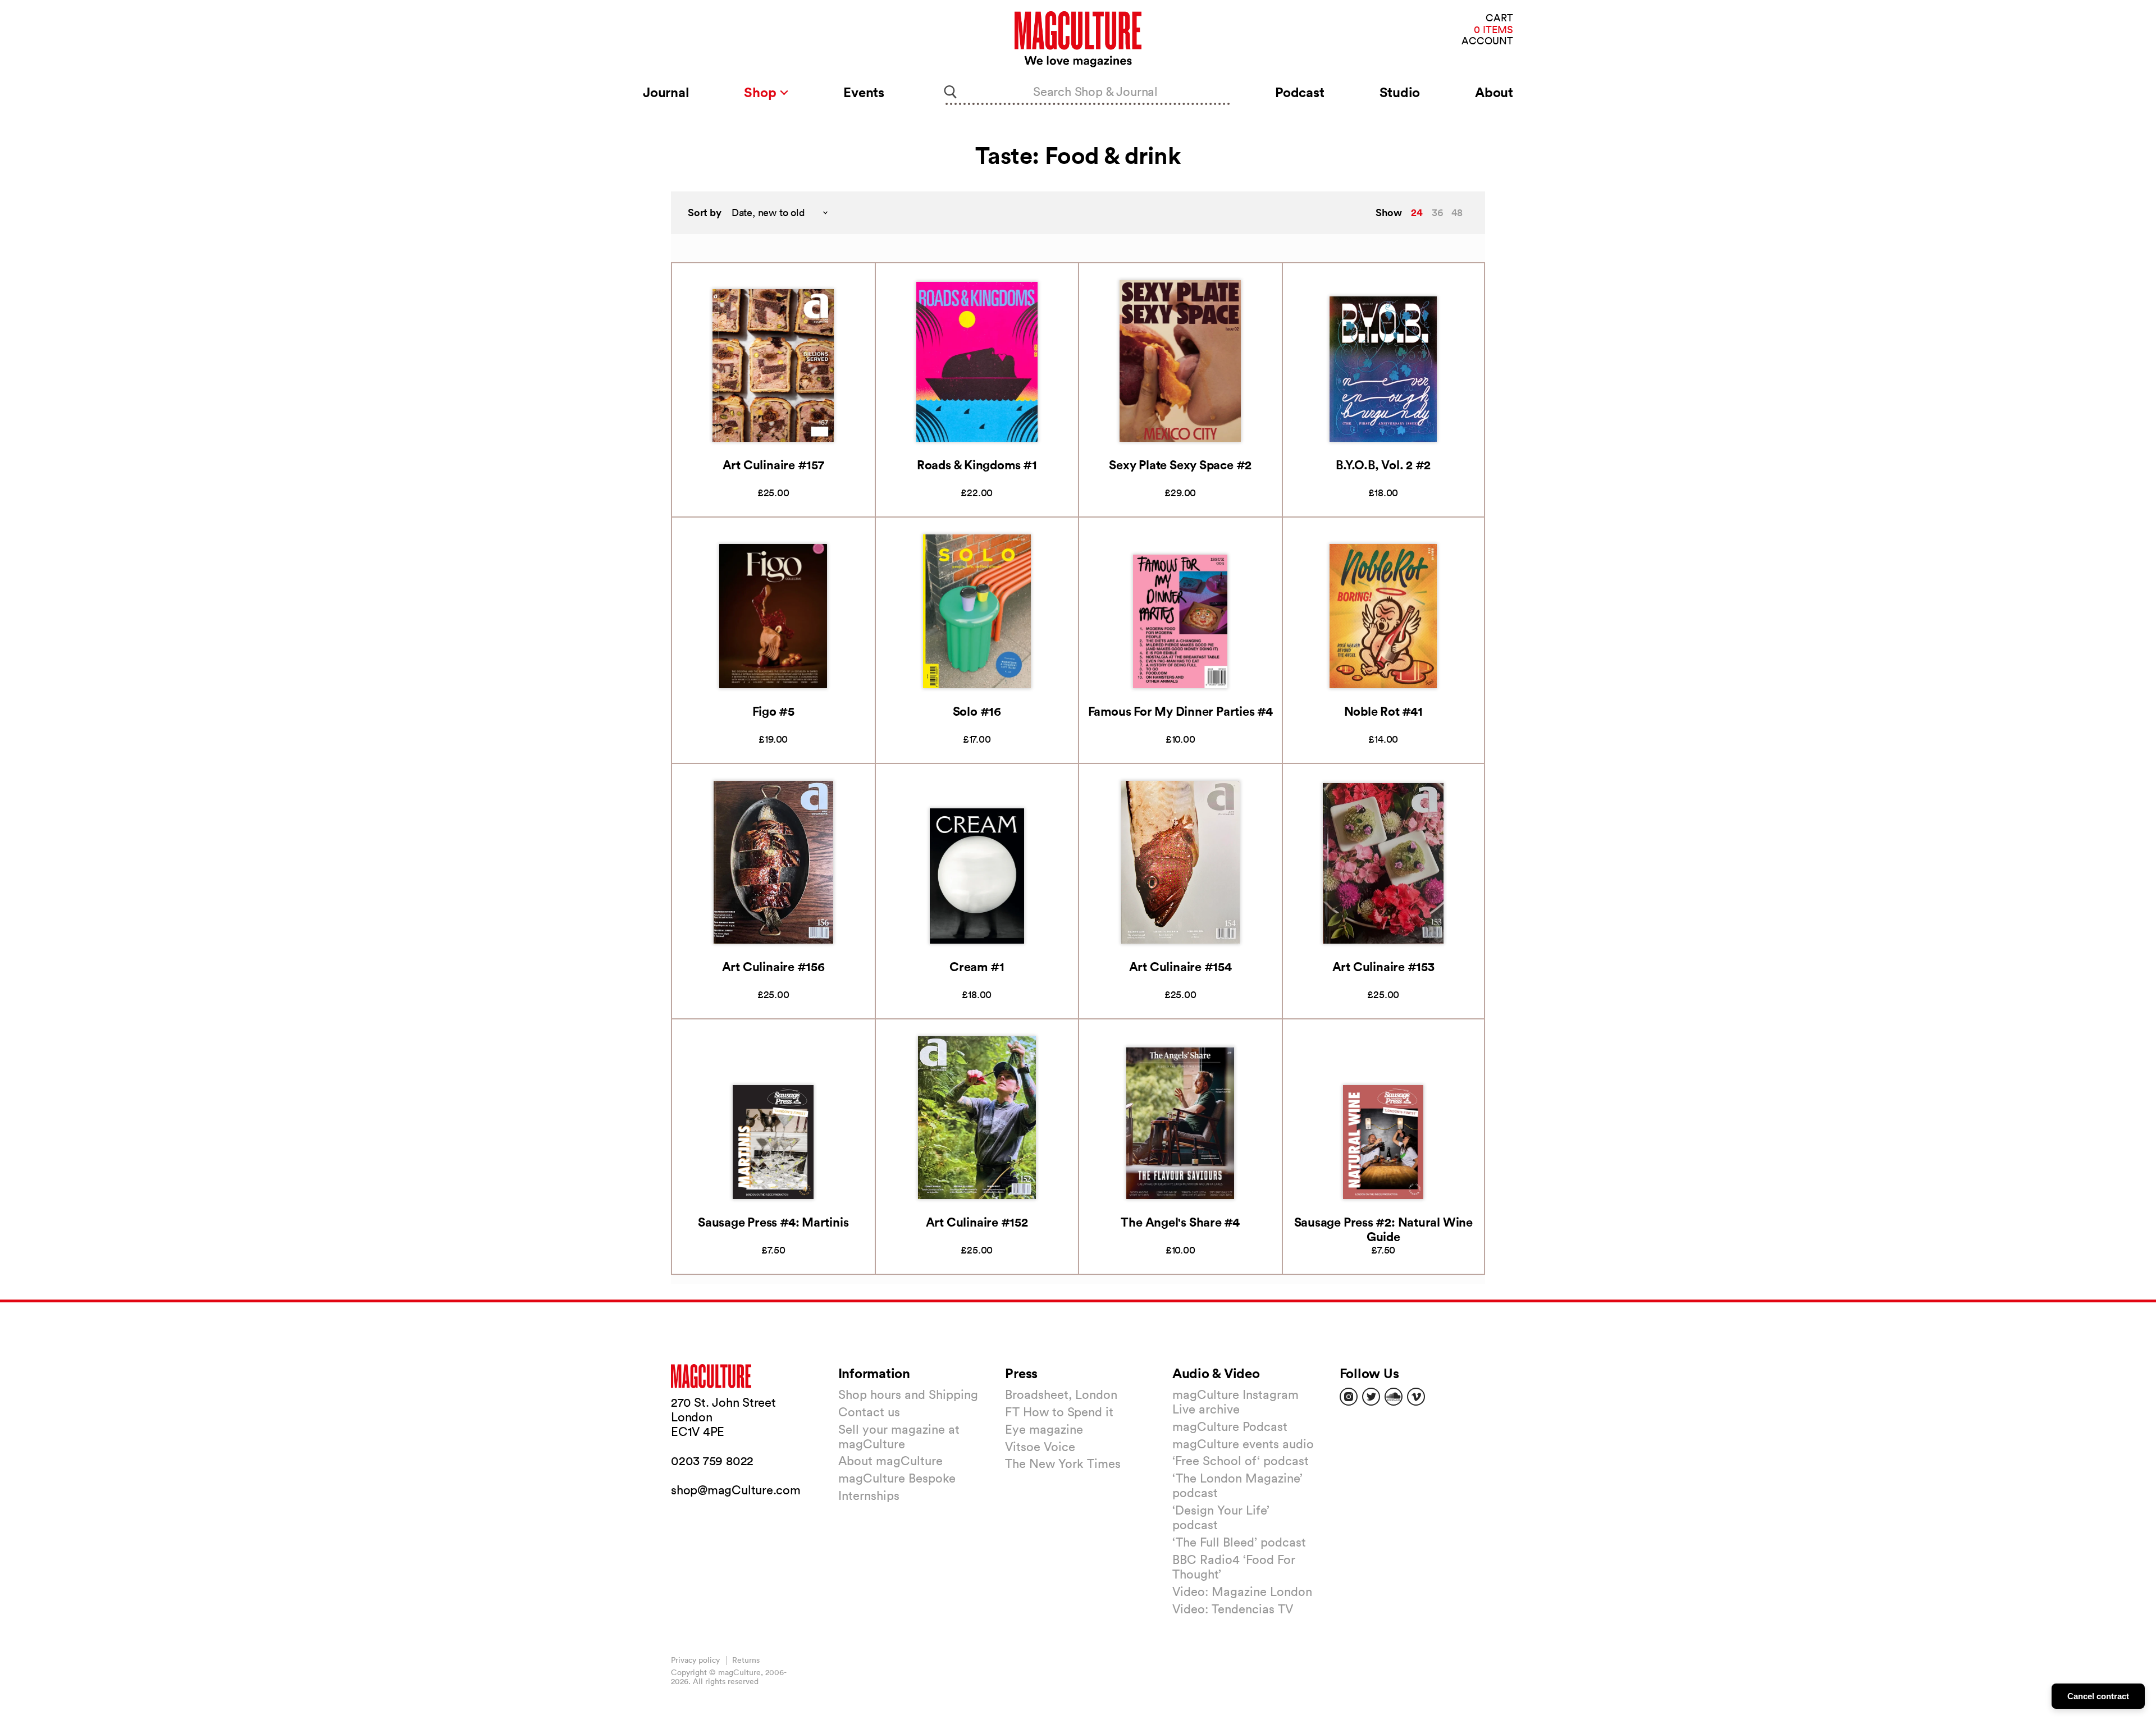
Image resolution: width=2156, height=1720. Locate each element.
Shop (762, 92)
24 (1417, 212)
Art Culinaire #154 (1180, 966)
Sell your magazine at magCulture (899, 1437)
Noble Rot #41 (1383, 711)
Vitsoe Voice (1040, 1447)
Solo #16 (977, 711)
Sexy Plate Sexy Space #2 (1180, 465)
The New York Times (1063, 1463)
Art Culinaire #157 (773, 465)
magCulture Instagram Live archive (1235, 1402)
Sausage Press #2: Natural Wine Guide (1383, 1229)
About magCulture (890, 1461)
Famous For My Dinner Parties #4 (1180, 711)
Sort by (705, 212)
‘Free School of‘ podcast (1241, 1461)
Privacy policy (695, 1660)
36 (1437, 212)
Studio (1400, 92)
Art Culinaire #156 (773, 966)
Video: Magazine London (1242, 1591)
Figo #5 (773, 711)
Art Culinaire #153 (1383, 966)
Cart (1499, 18)
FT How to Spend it (1059, 1412)
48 (1457, 212)
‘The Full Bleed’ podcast (1239, 1542)
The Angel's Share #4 (1180, 1222)
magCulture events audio (1243, 1444)
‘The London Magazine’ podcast (1237, 1485)
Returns (746, 1660)
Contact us (869, 1412)
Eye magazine (1044, 1429)
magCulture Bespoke (897, 1478)
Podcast (1299, 92)
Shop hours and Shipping (908, 1394)
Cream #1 (977, 966)
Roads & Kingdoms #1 (977, 465)
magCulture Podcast (1230, 1426)
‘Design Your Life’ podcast (1221, 1517)
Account (1487, 41)
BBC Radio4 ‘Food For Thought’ (1234, 1567)
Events (864, 92)
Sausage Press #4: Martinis (773, 1222)
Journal (666, 92)
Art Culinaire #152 (977, 1222)
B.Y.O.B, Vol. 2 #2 (1383, 465)
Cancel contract (2098, 1696)
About (1494, 92)
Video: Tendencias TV (1233, 1609)
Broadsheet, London (1061, 1394)
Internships (869, 1495)
